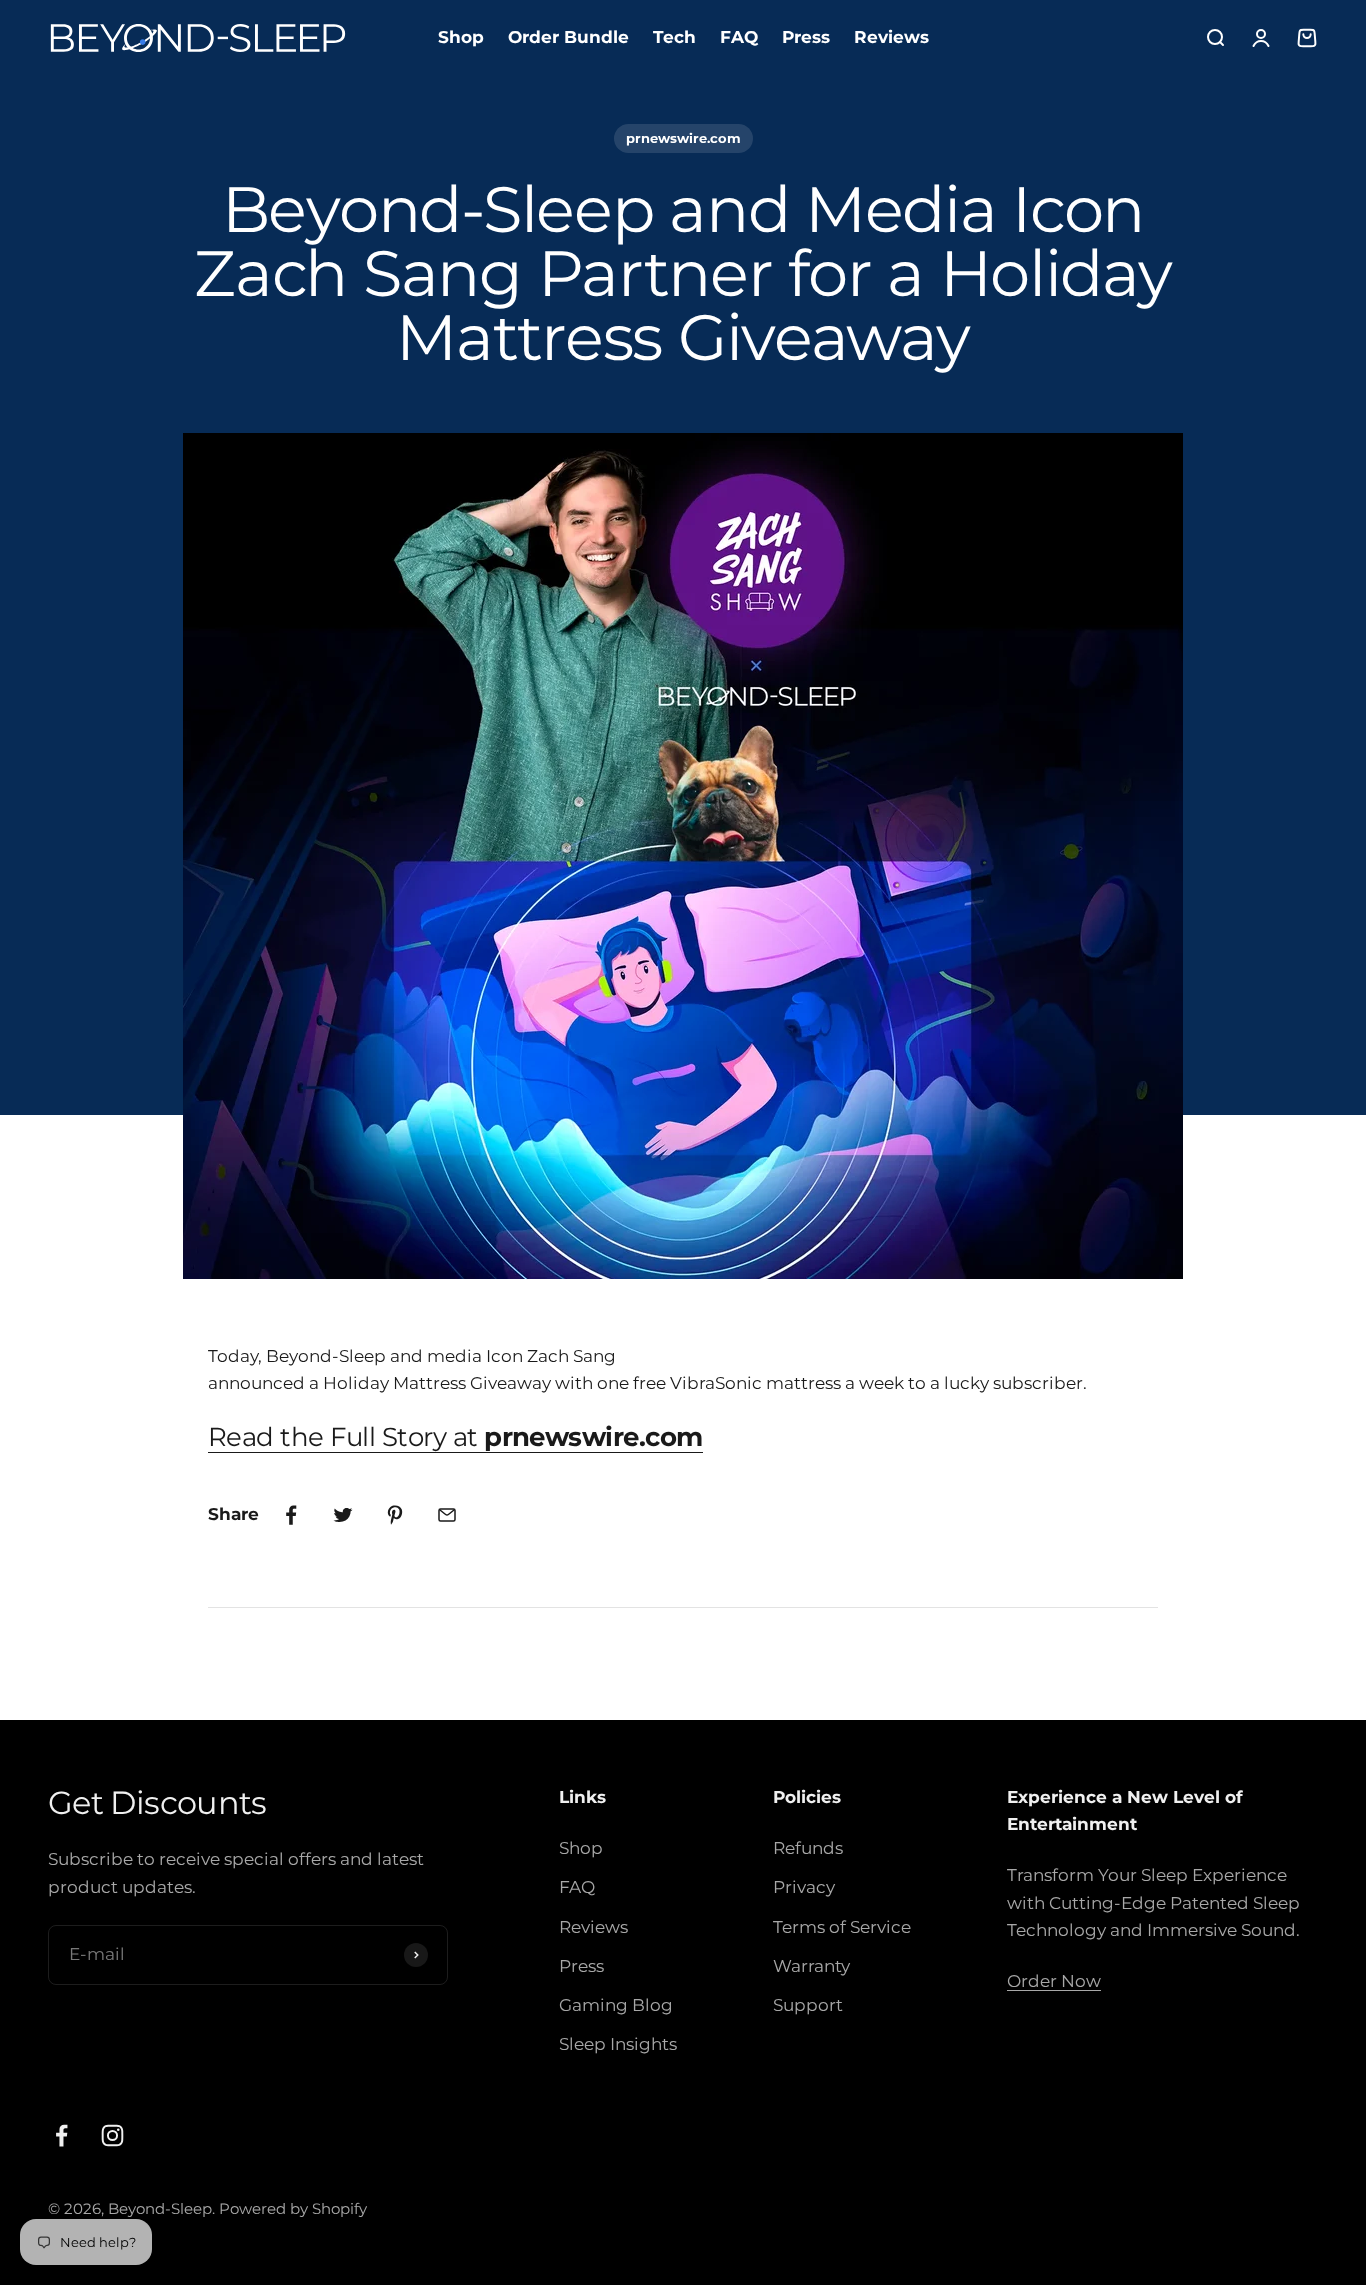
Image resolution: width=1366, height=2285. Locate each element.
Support (808, 2005)
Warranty (811, 1966)
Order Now (1054, 1981)
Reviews (891, 37)
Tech (674, 37)
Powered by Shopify (293, 2208)
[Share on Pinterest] (395, 1515)
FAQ (739, 37)
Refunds (808, 1848)
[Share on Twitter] (343, 1515)
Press (806, 37)
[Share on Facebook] (291, 1515)
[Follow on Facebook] (61, 2135)
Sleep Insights (618, 2044)
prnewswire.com (683, 138)
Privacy (804, 1887)
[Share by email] (447, 1515)
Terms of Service (842, 1927)
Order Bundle (568, 37)
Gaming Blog (616, 2005)
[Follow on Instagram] (112, 2135)
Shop (461, 37)
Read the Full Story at (455, 1437)
